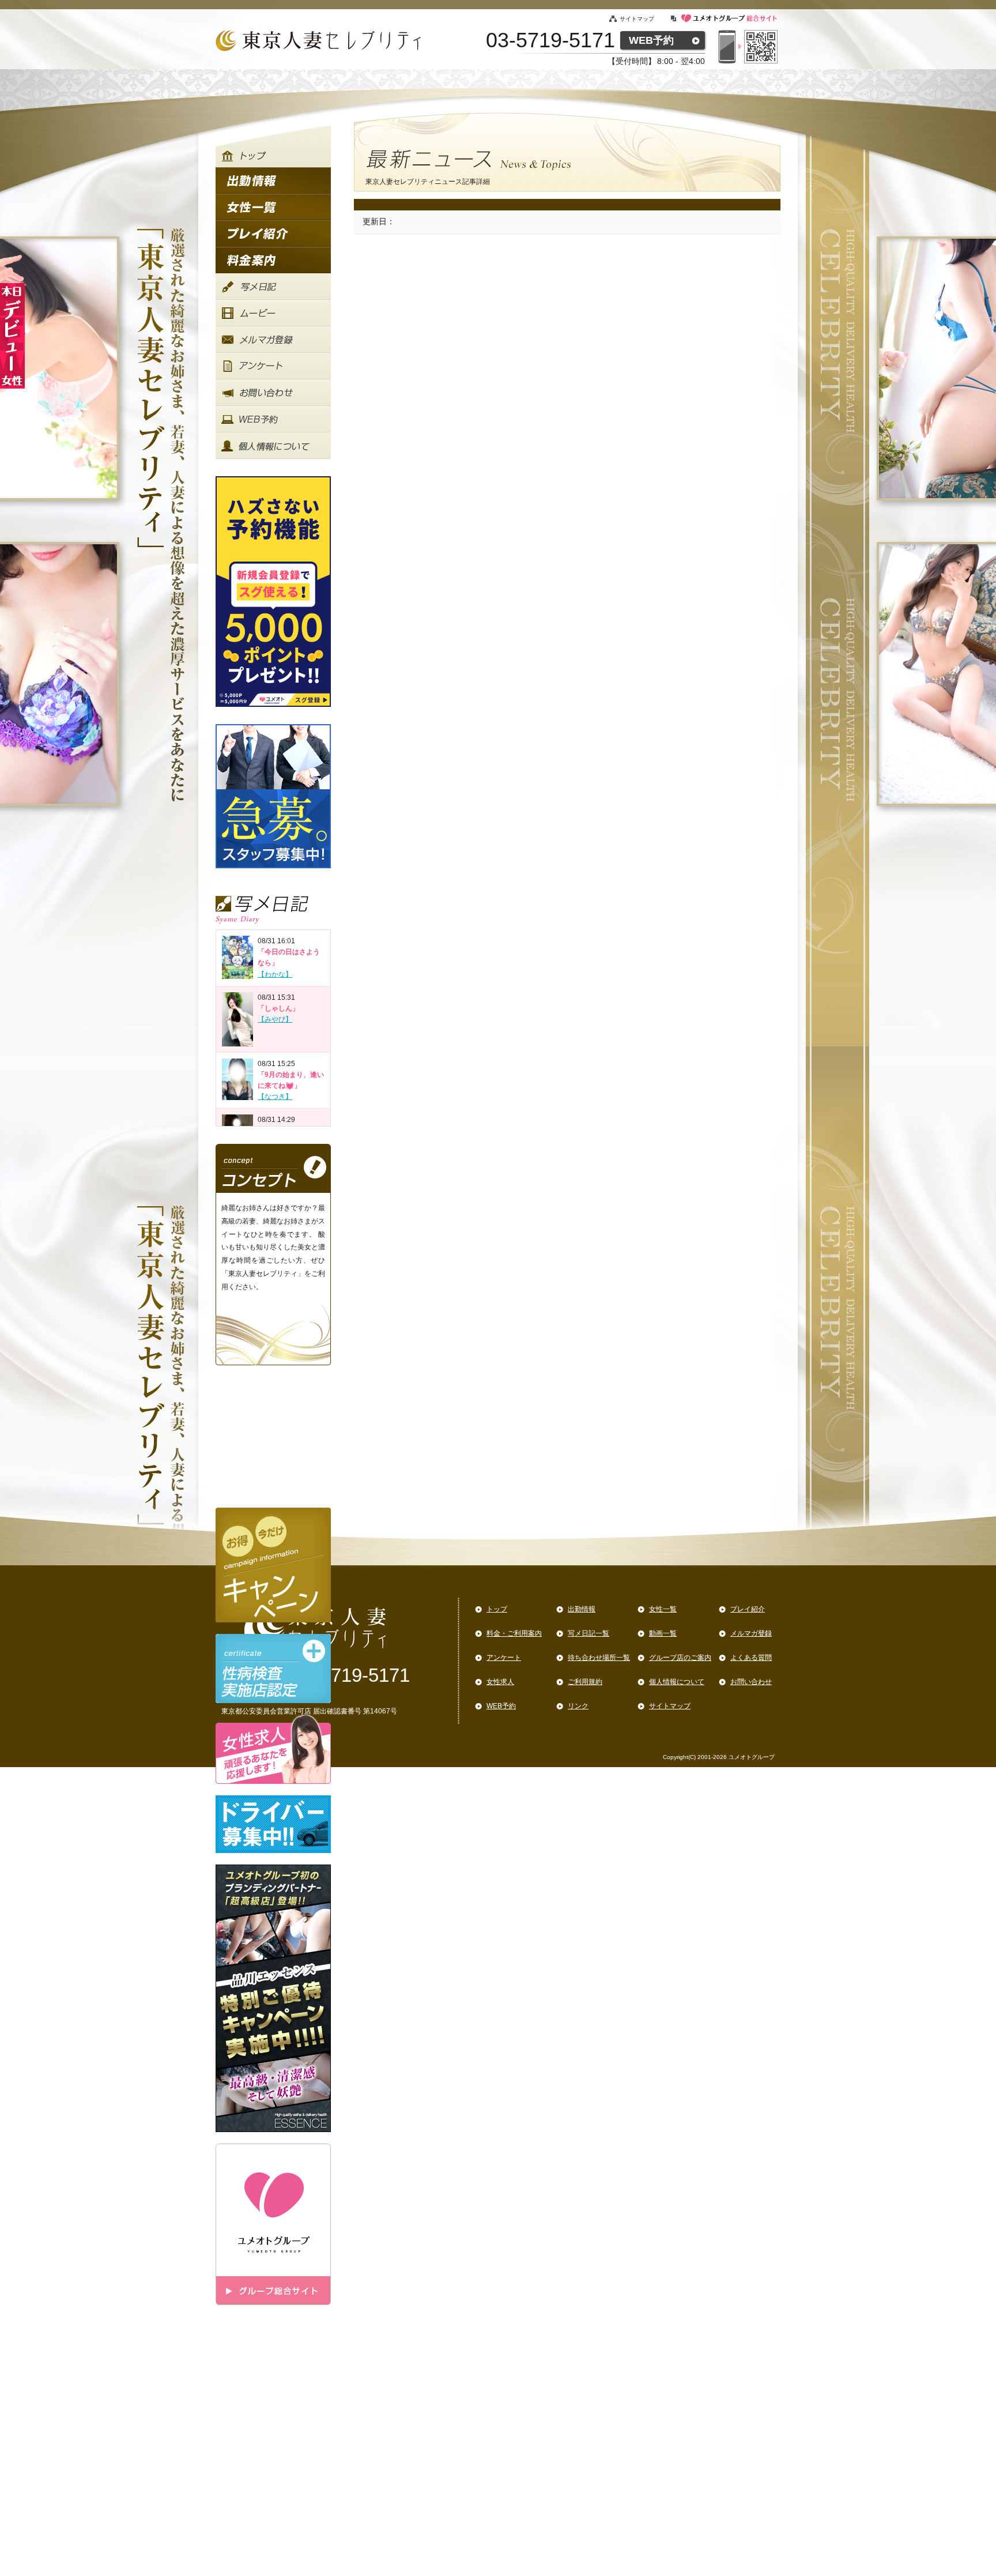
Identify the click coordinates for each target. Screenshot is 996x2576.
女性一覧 (663, 1609)
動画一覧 (663, 1633)
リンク (578, 1706)
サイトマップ (637, 19)
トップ (497, 1609)
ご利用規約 (585, 1682)
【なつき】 (275, 1097)
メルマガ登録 (751, 1633)
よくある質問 (751, 1658)
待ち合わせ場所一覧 (599, 1658)
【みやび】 (275, 1019)
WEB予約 (651, 40)
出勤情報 (582, 1609)
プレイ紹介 (748, 1609)
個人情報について (677, 1682)
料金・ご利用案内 (514, 1633)
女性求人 (500, 1682)
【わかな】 (275, 974)
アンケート (504, 1658)
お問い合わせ (751, 1682)
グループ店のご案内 (680, 1658)
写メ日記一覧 (588, 1633)
